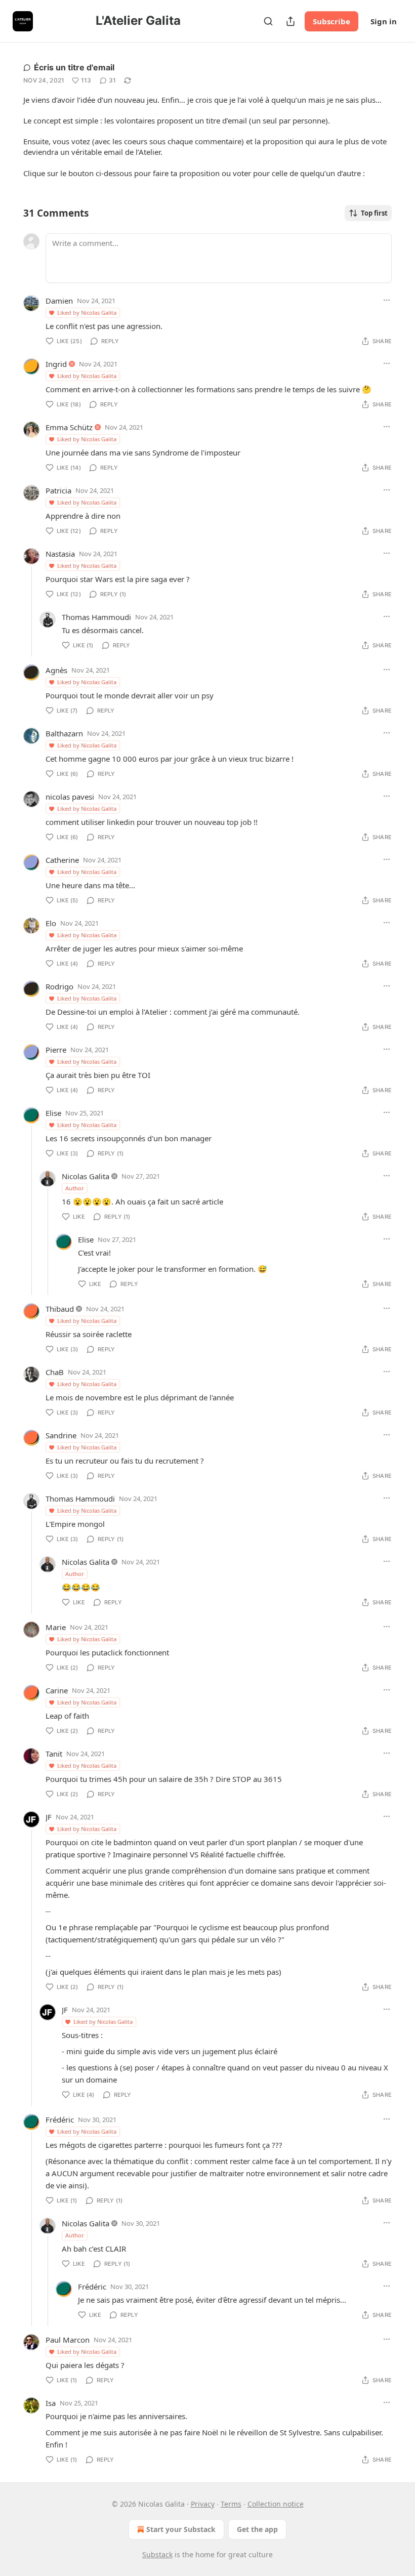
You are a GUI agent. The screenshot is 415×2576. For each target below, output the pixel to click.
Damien (59, 301)
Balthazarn (64, 733)
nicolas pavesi (70, 797)
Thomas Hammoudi (96, 617)
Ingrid (56, 364)
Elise (53, 1113)
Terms (231, 2504)
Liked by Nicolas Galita (87, 313)
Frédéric (60, 2120)
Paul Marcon (68, 2340)
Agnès (56, 670)
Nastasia (60, 554)
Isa (51, 2403)
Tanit (54, 1754)
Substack (157, 2554)
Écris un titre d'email (74, 67)
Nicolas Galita (86, 1176)
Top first (374, 213)
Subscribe (331, 21)
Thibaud (60, 1309)
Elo (51, 923)
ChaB (55, 1372)
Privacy (203, 2504)
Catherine (62, 860)
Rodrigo (59, 986)
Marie (56, 1627)
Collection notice (276, 2504)
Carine (57, 1690)
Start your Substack (181, 2529)
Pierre (56, 1050)
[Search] (268, 21)
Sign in (384, 21)
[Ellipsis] (387, 300)
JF (49, 1817)
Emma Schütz (69, 427)
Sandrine (61, 1435)
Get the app (257, 2529)
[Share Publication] (290, 21)
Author (75, 1188)
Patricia (58, 490)
